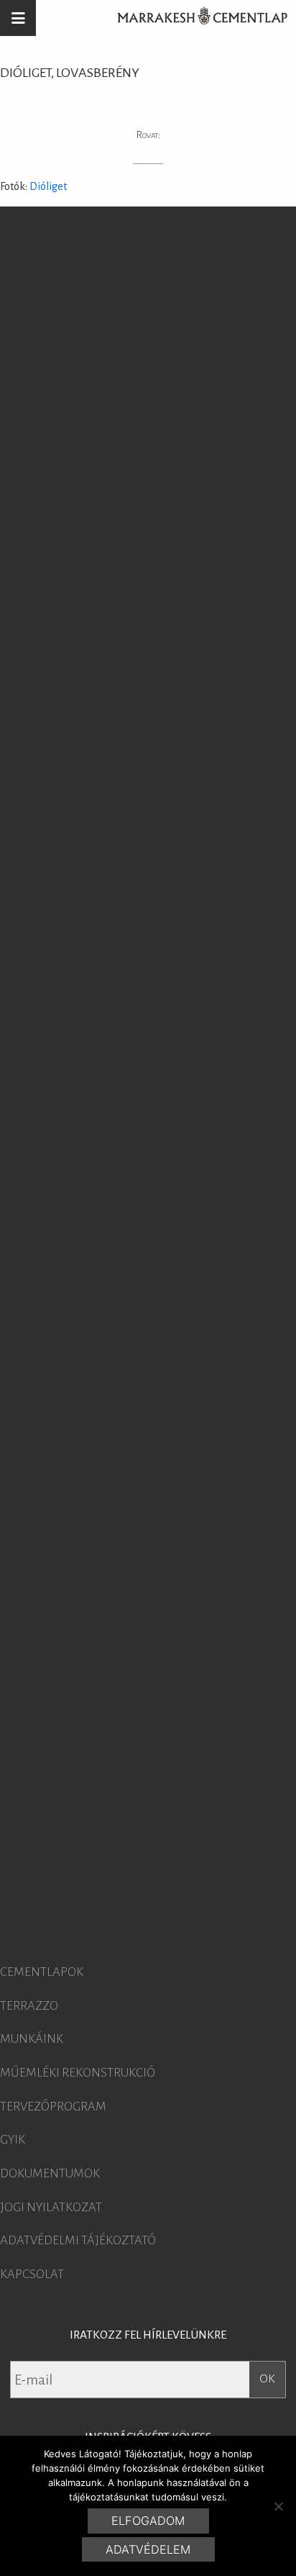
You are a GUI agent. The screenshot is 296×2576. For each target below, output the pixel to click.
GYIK (13, 2140)
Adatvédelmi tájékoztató (78, 2241)
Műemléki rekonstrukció (78, 2073)
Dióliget (48, 186)
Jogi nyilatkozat (51, 2208)
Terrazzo (29, 2006)
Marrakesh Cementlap (195, 18)
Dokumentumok (50, 2174)
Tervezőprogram (53, 2107)
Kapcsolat (32, 2275)
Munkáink (32, 2039)
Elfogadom (148, 2521)
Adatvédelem (148, 2549)
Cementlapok (42, 1972)
